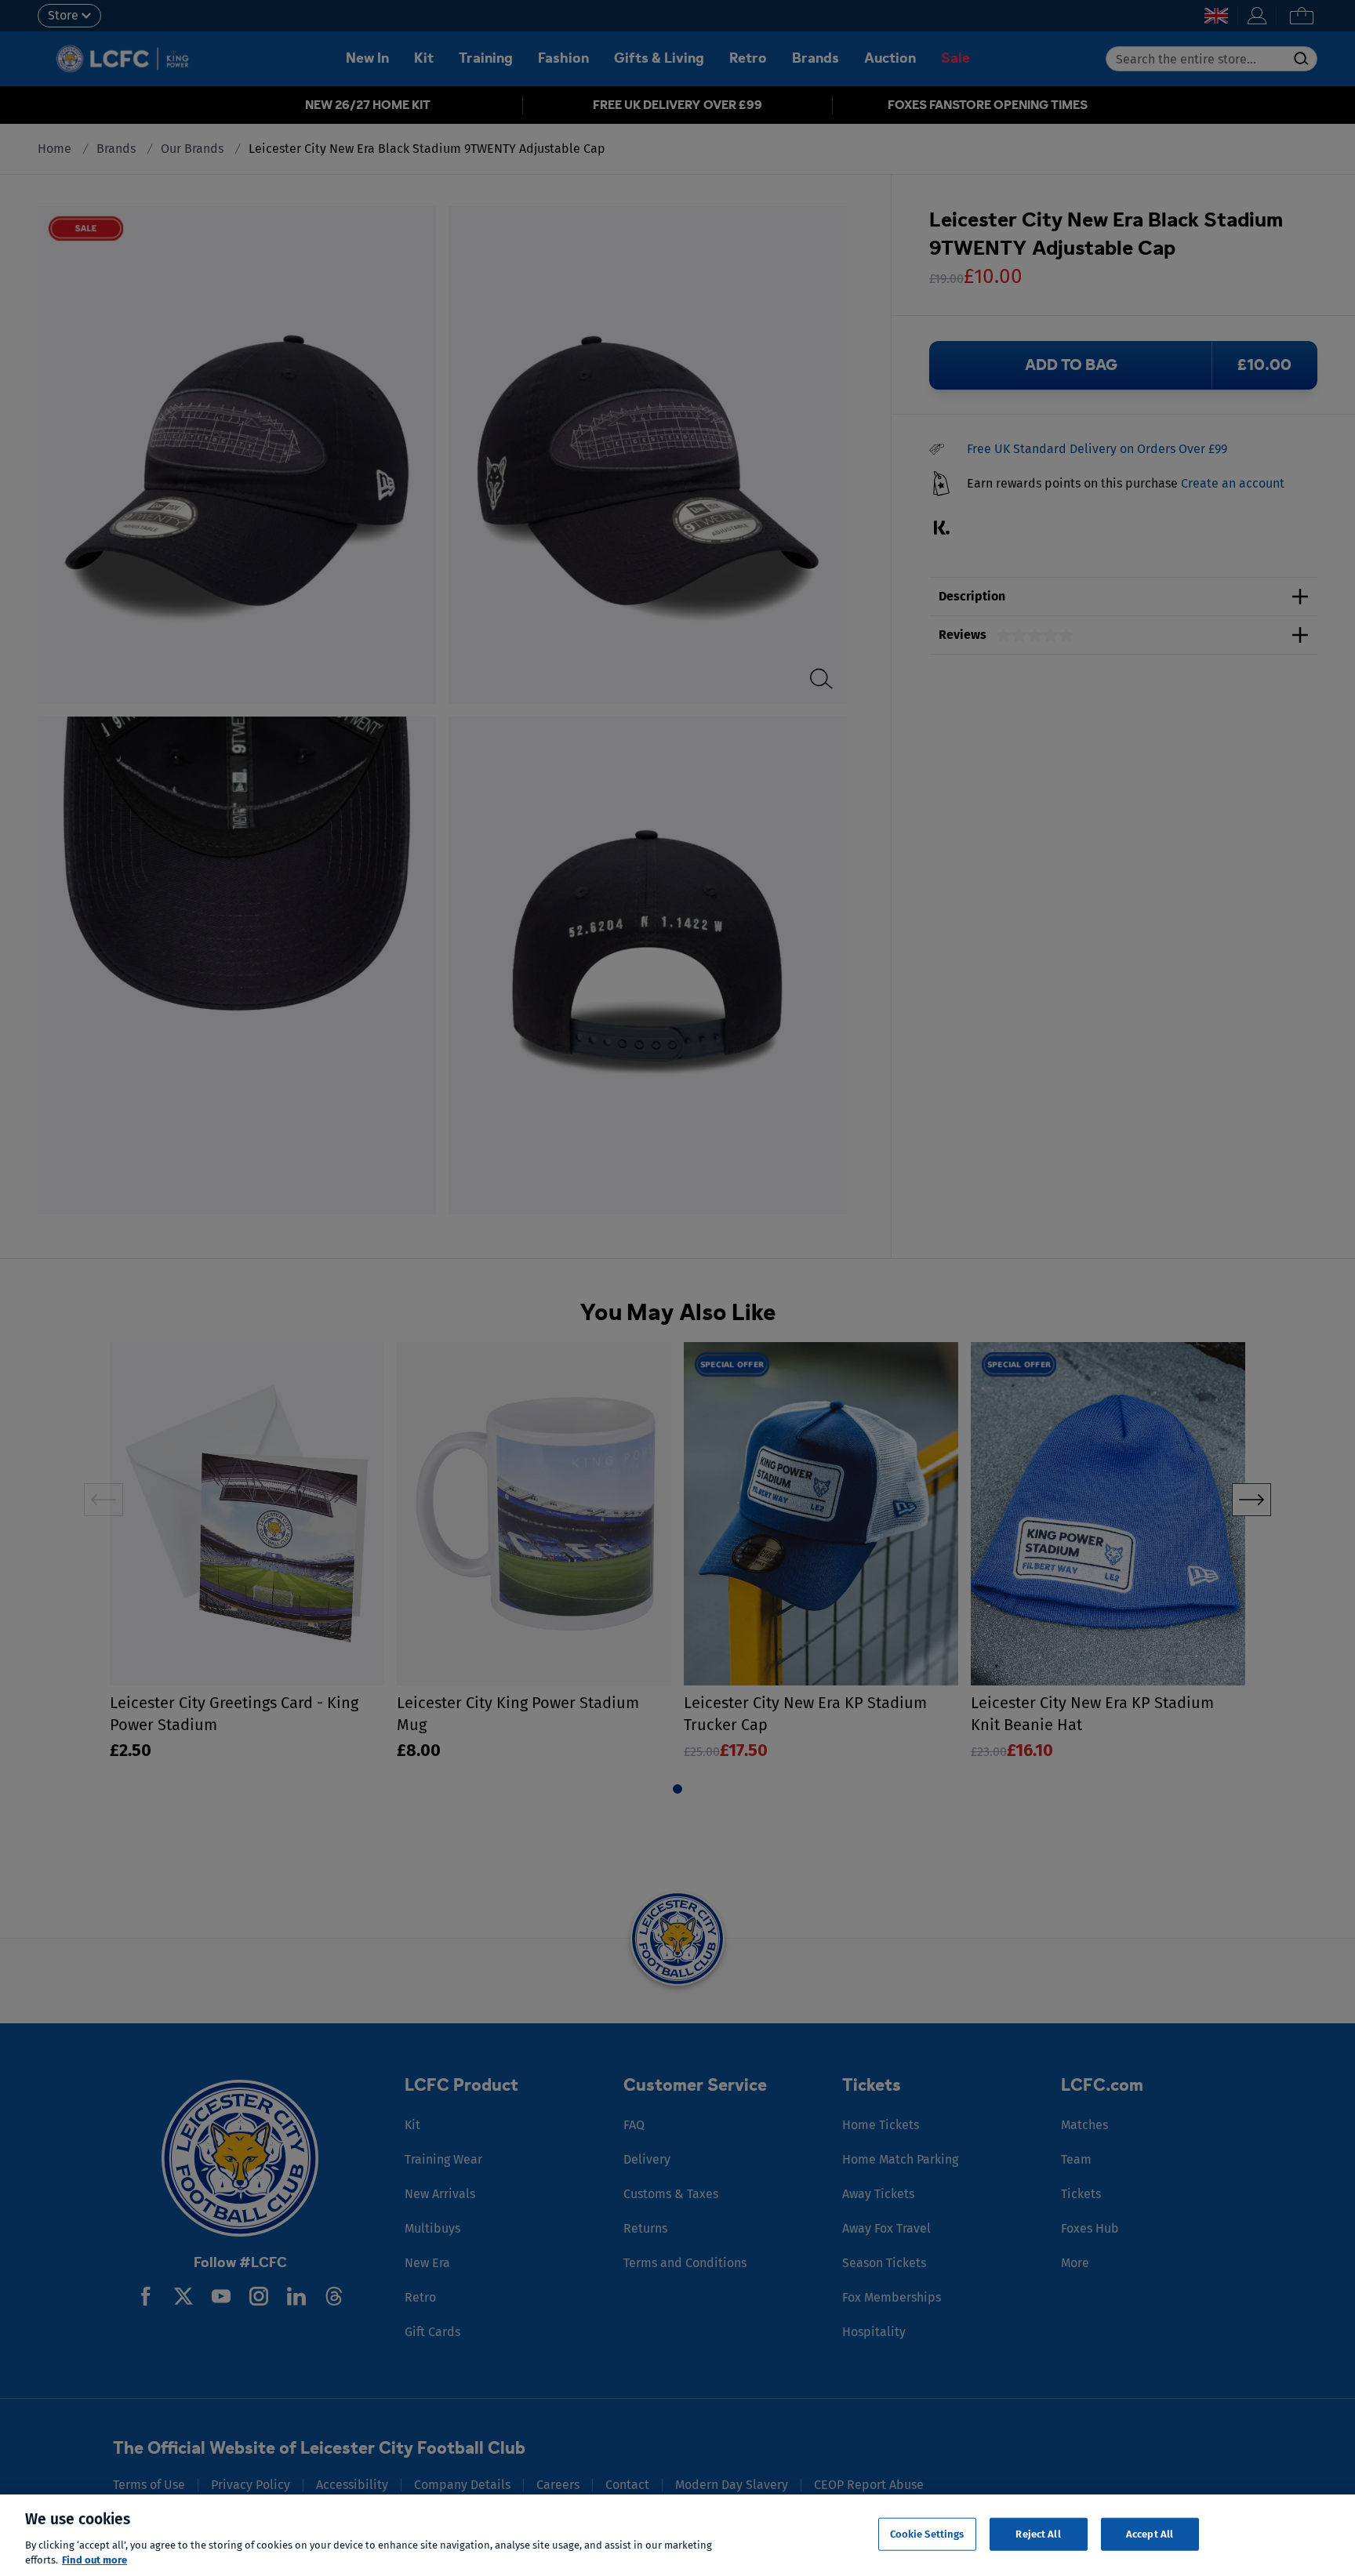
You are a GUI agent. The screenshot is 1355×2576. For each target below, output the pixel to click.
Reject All (1038, 2534)
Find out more (94, 2560)
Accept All (1150, 2534)
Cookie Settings (927, 2534)
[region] (677, 2535)
